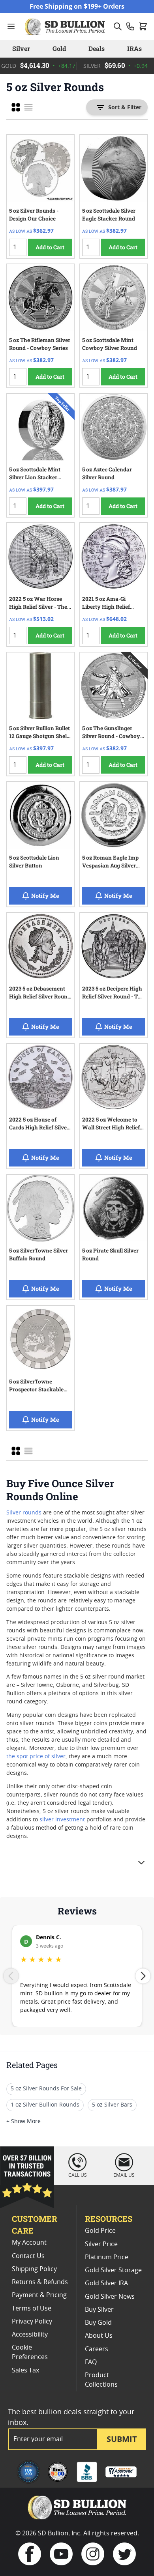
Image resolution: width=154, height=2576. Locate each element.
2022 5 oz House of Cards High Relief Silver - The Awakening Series (39, 1125)
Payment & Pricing (39, 2295)
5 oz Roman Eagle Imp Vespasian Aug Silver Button (110, 863)
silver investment (62, 1820)
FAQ (91, 2362)
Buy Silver (99, 2310)
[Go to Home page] (66, 26)
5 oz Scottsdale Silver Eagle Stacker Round (109, 215)
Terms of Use (32, 2309)
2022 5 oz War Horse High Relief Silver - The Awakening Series (38, 604)
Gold (59, 48)
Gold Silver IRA (106, 2283)
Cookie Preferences (30, 2352)
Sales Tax (25, 2370)
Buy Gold (98, 2323)
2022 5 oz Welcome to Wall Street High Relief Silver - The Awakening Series (112, 1125)
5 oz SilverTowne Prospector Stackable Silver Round (36, 1387)
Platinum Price (107, 2257)
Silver (21, 48)
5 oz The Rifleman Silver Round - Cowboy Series (40, 344)
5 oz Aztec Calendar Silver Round (107, 473)
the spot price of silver (36, 1757)
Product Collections (101, 2380)
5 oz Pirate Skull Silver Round (110, 1254)
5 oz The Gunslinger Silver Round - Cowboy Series (111, 733)
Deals (97, 48)
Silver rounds (24, 1513)
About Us (99, 2336)
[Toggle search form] (118, 26)
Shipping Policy (34, 2269)
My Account (29, 2243)
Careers (97, 2349)
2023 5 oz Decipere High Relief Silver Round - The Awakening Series (113, 994)
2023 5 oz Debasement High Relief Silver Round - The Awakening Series (40, 994)
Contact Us (28, 2256)
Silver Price (101, 2244)
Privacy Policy (32, 2322)
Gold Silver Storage (113, 2270)
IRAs (134, 48)
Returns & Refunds (40, 2282)
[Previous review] (11, 1976)
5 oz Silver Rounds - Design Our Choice (34, 215)
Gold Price (100, 2231)
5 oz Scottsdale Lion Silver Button (34, 862)
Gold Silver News (110, 2297)
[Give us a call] (130, 26)
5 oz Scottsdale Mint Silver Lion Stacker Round (35, 475)
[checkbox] (16, 107)
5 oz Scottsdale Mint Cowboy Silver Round (110, 344)
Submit (122, 2439)
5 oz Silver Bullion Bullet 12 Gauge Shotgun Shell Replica (39, 733)
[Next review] (143, 1976)
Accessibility (30, 2335)
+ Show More (23, 2122)
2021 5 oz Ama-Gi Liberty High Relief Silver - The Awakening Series (112, 604)
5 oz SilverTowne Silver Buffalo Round (38, 1254)
